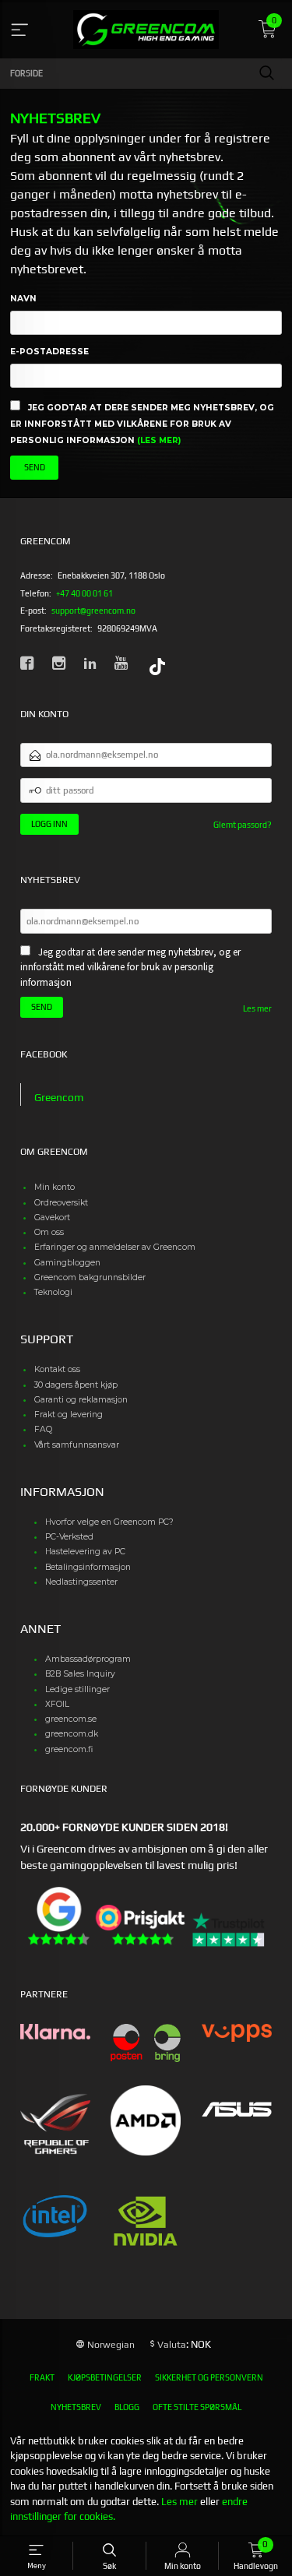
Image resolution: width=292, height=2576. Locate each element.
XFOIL (57, 1704)
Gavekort (52, 1218)
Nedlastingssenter (81, 1582)
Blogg (127, 2407)
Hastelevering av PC (85, 1552)
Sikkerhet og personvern (209, 2377)
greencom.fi (69, 1749)
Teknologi (53, 1292)
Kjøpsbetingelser (105, 2377)
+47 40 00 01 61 (84, 593)
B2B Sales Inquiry (80, 1674)
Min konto (55, 1187)
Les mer (257, 1008)
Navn (23, 299)
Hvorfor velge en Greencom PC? (109, 1522)
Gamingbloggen (67, 1263)
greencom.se (71, 1719)
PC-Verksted (69, 1537)
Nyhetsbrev (76, 2407)
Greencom (59, 1097)
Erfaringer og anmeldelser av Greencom (115, 1247)
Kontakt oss (57, 1369)
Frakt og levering (69, 1415)
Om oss (49, 1232)
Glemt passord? (243, 825)
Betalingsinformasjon (88, 1567)
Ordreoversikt (61, 1203)
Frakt (42, 2377)
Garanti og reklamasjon (81, 1400)
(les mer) (159, 440)
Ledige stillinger (77, 1689)
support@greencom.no (93, 611)
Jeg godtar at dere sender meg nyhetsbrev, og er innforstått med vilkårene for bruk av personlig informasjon (142, 424)
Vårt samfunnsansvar (77, 1445)
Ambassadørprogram (88, 1659)
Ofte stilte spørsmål (197, 2407)
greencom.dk (72, 1734)
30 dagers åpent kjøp (76, 1385)
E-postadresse (49, 352)
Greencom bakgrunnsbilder (90, 1277)
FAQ (43, 1429)
